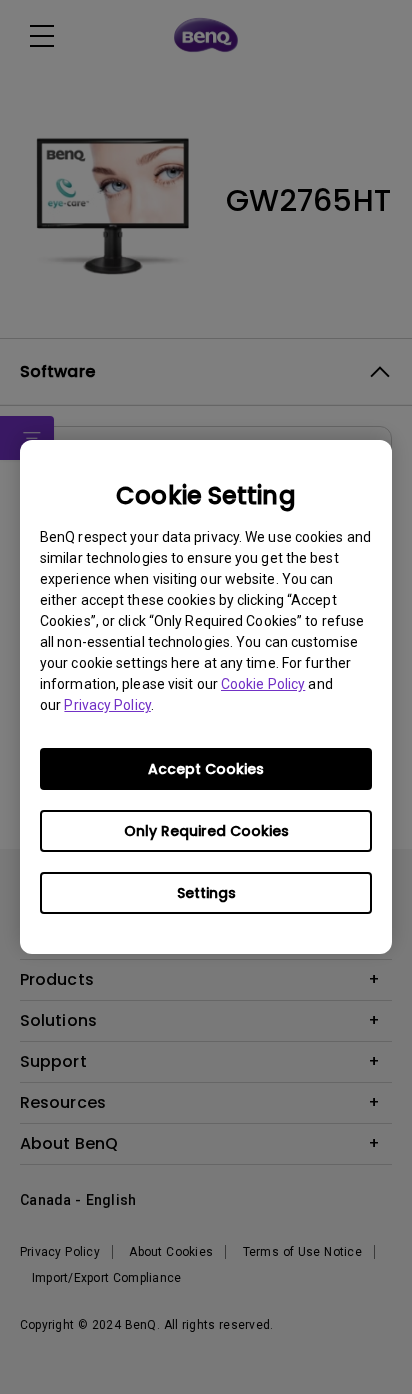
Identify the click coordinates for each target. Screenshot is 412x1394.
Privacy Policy (107, 705)
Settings (206, 893)
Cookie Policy (263, 684)
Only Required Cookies (206, 831)
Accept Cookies (206, 769)
